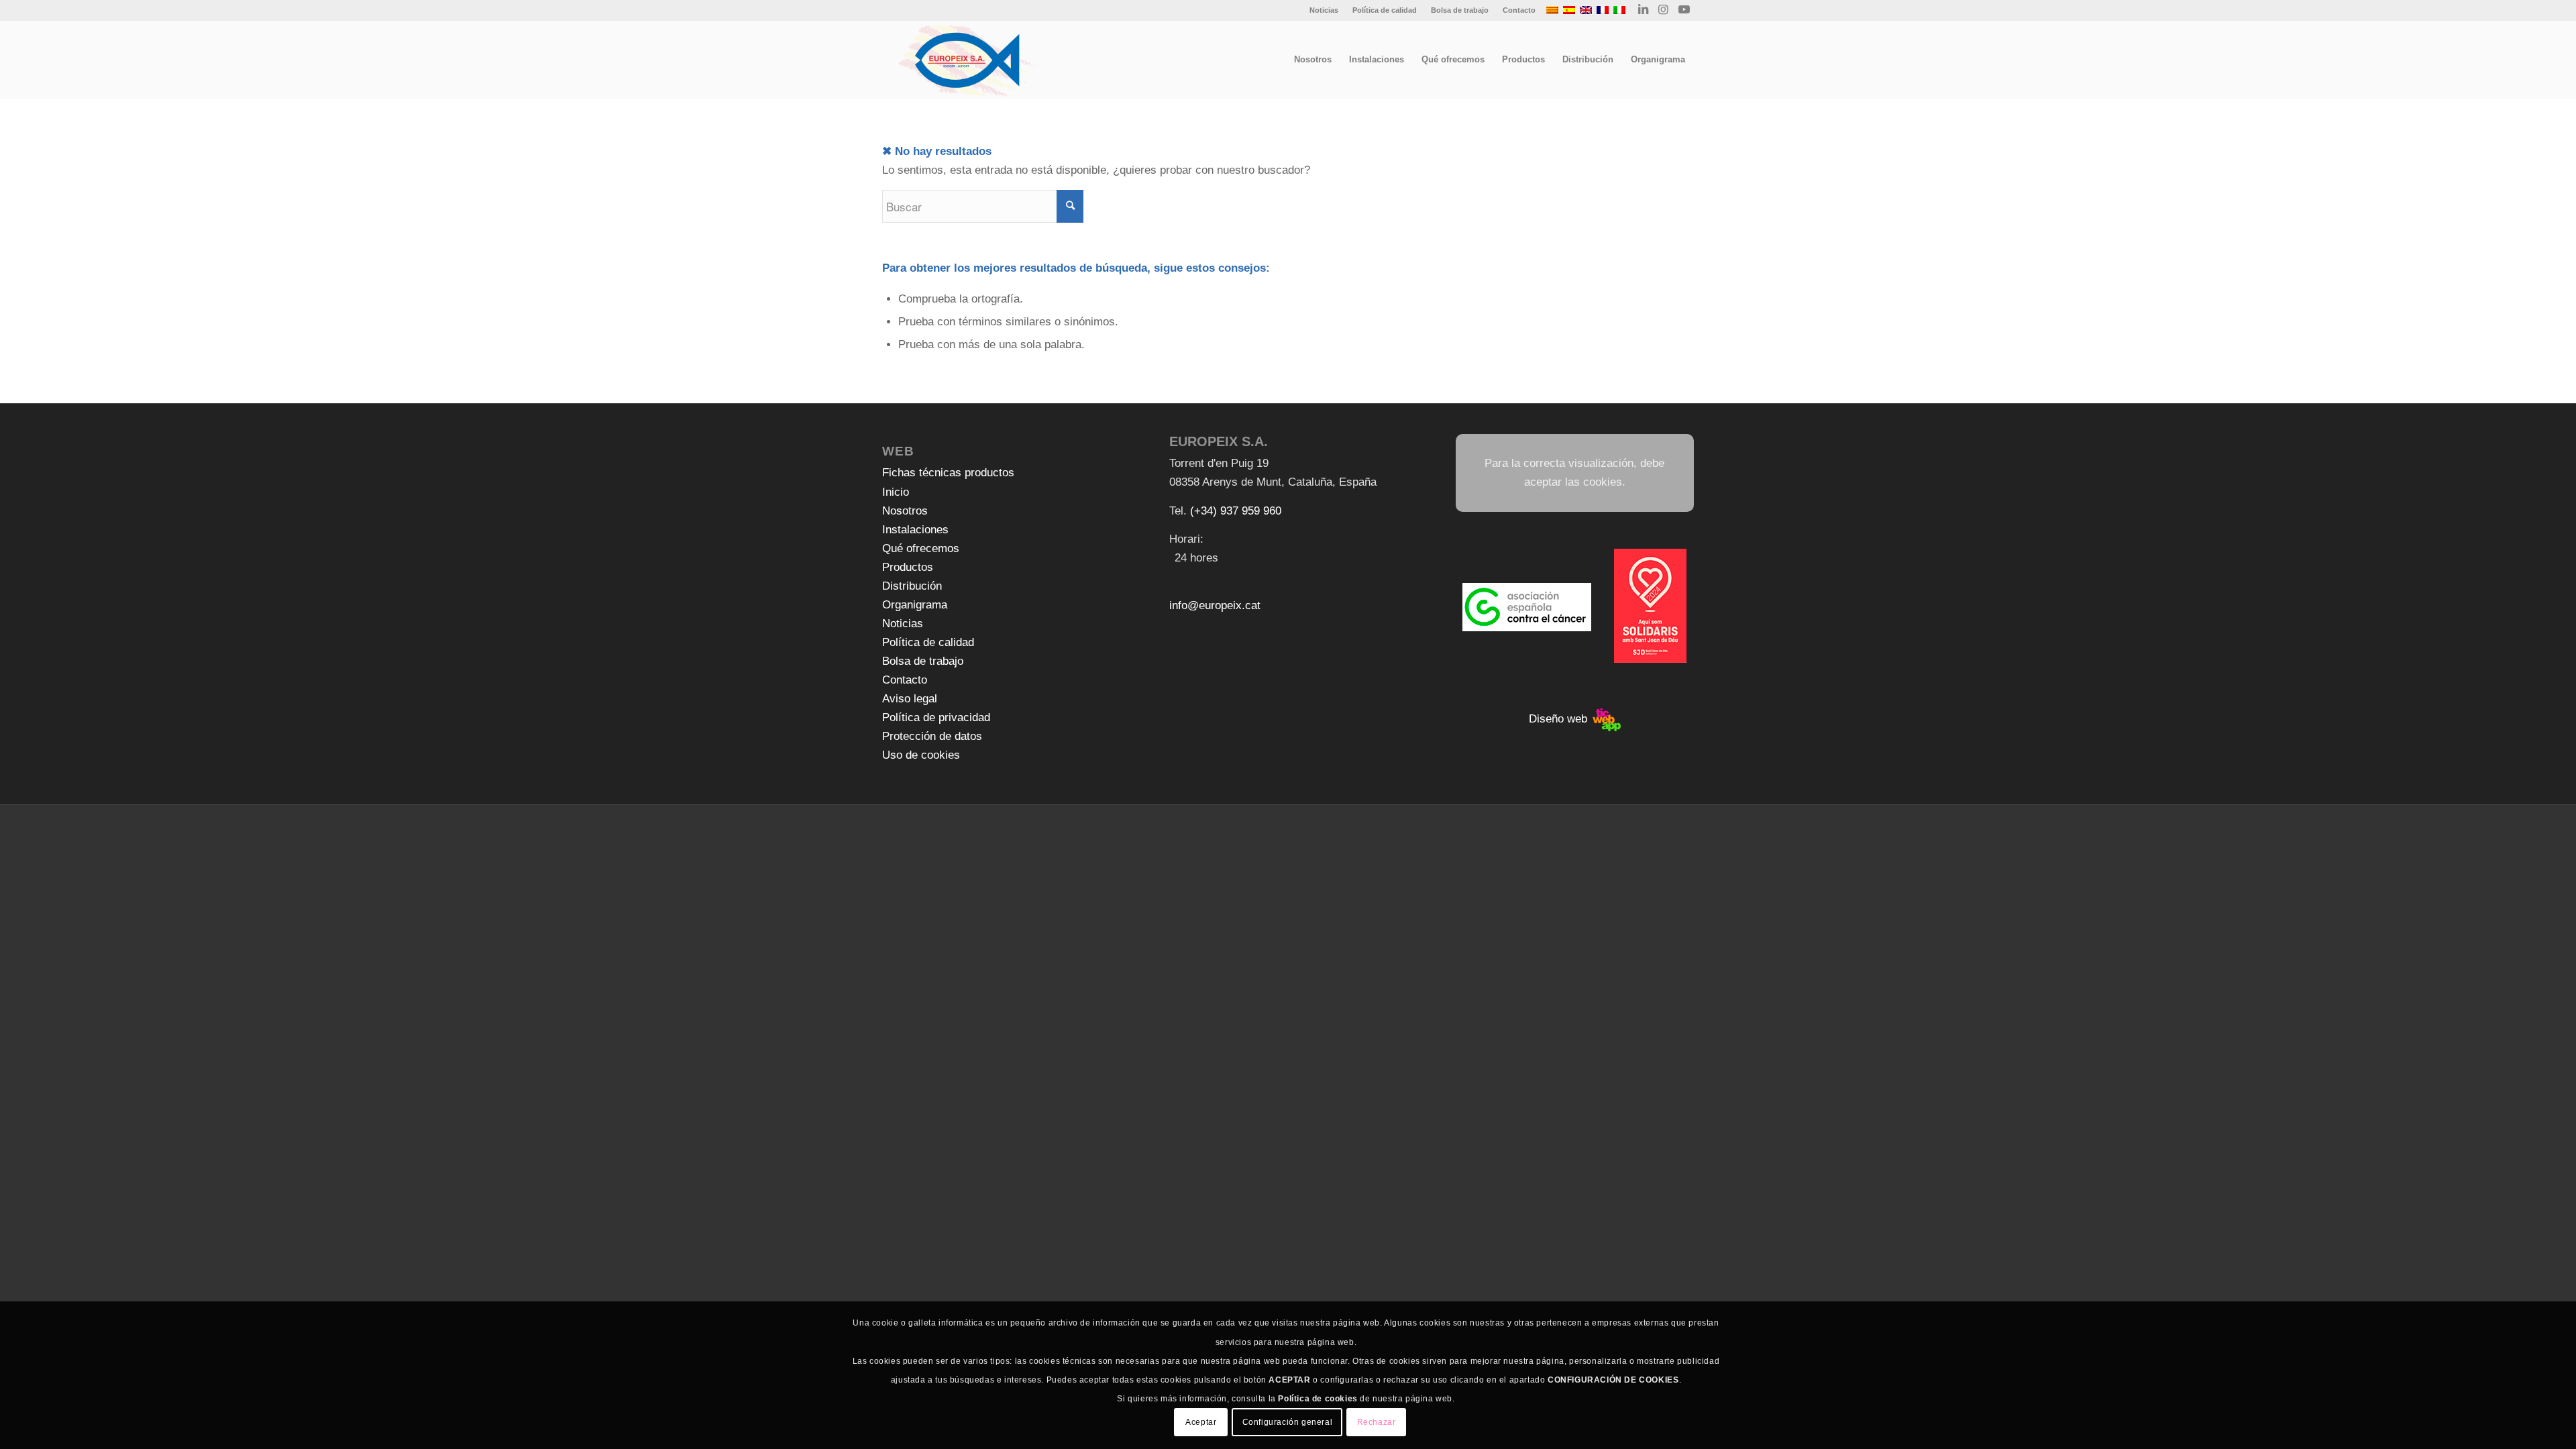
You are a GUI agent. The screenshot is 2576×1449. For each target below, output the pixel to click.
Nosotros (905, 511)
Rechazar (1377, 1422)
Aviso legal (910, 699)
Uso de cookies (921, 755)
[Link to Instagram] (1663, 10)
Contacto (1519, 10)
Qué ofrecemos (921, 548)
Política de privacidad (936, 717)
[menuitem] (1324, 10)
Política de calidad (1385, 10)
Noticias (1324, 10)
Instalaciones (915, 530)
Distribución (912, 586)
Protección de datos (932, 736)
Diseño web (1560, 719)
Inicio (896, 492)
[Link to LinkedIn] (1643, 10)
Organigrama (915, 605)
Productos (908, 567)
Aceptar (1201, 1422)
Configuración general (1288, 1422)
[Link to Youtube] (1684, 10)
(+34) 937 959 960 (1236, 511)
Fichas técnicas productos (948, 473)
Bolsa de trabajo (1460, 10)
